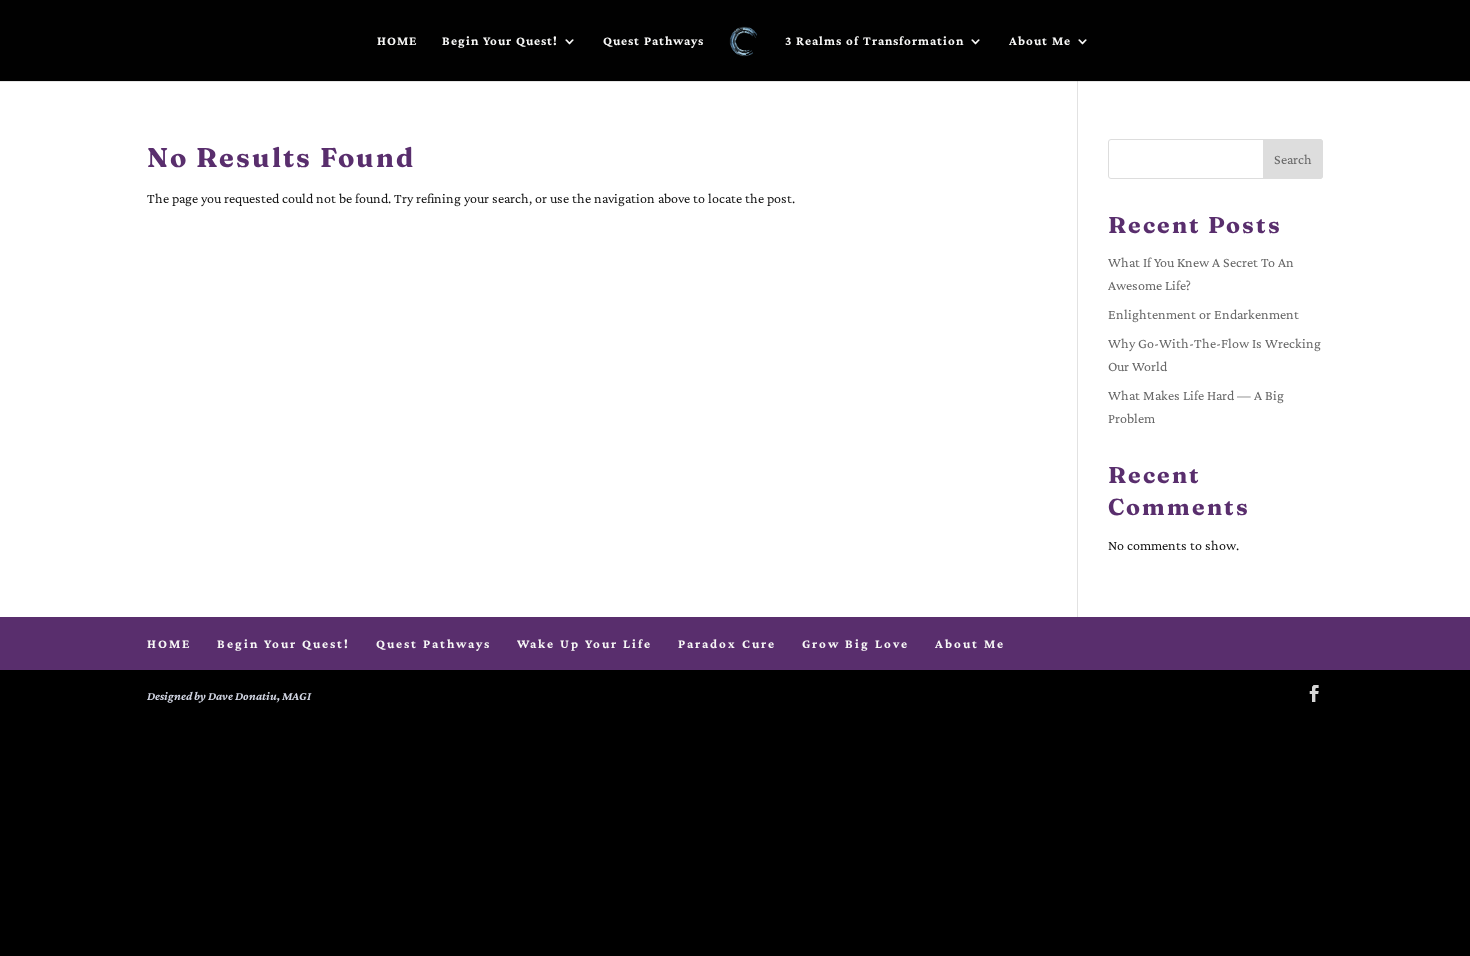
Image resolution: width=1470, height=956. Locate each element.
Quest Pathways (653, 41)
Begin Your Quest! (500, 41)
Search (1293, 159)
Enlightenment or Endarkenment (1203, 314)
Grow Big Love (855, 643)
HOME (397, 41)
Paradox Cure (727, 643)
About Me (1040, 41)
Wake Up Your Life (584, 643)
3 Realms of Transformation (874, 41)
